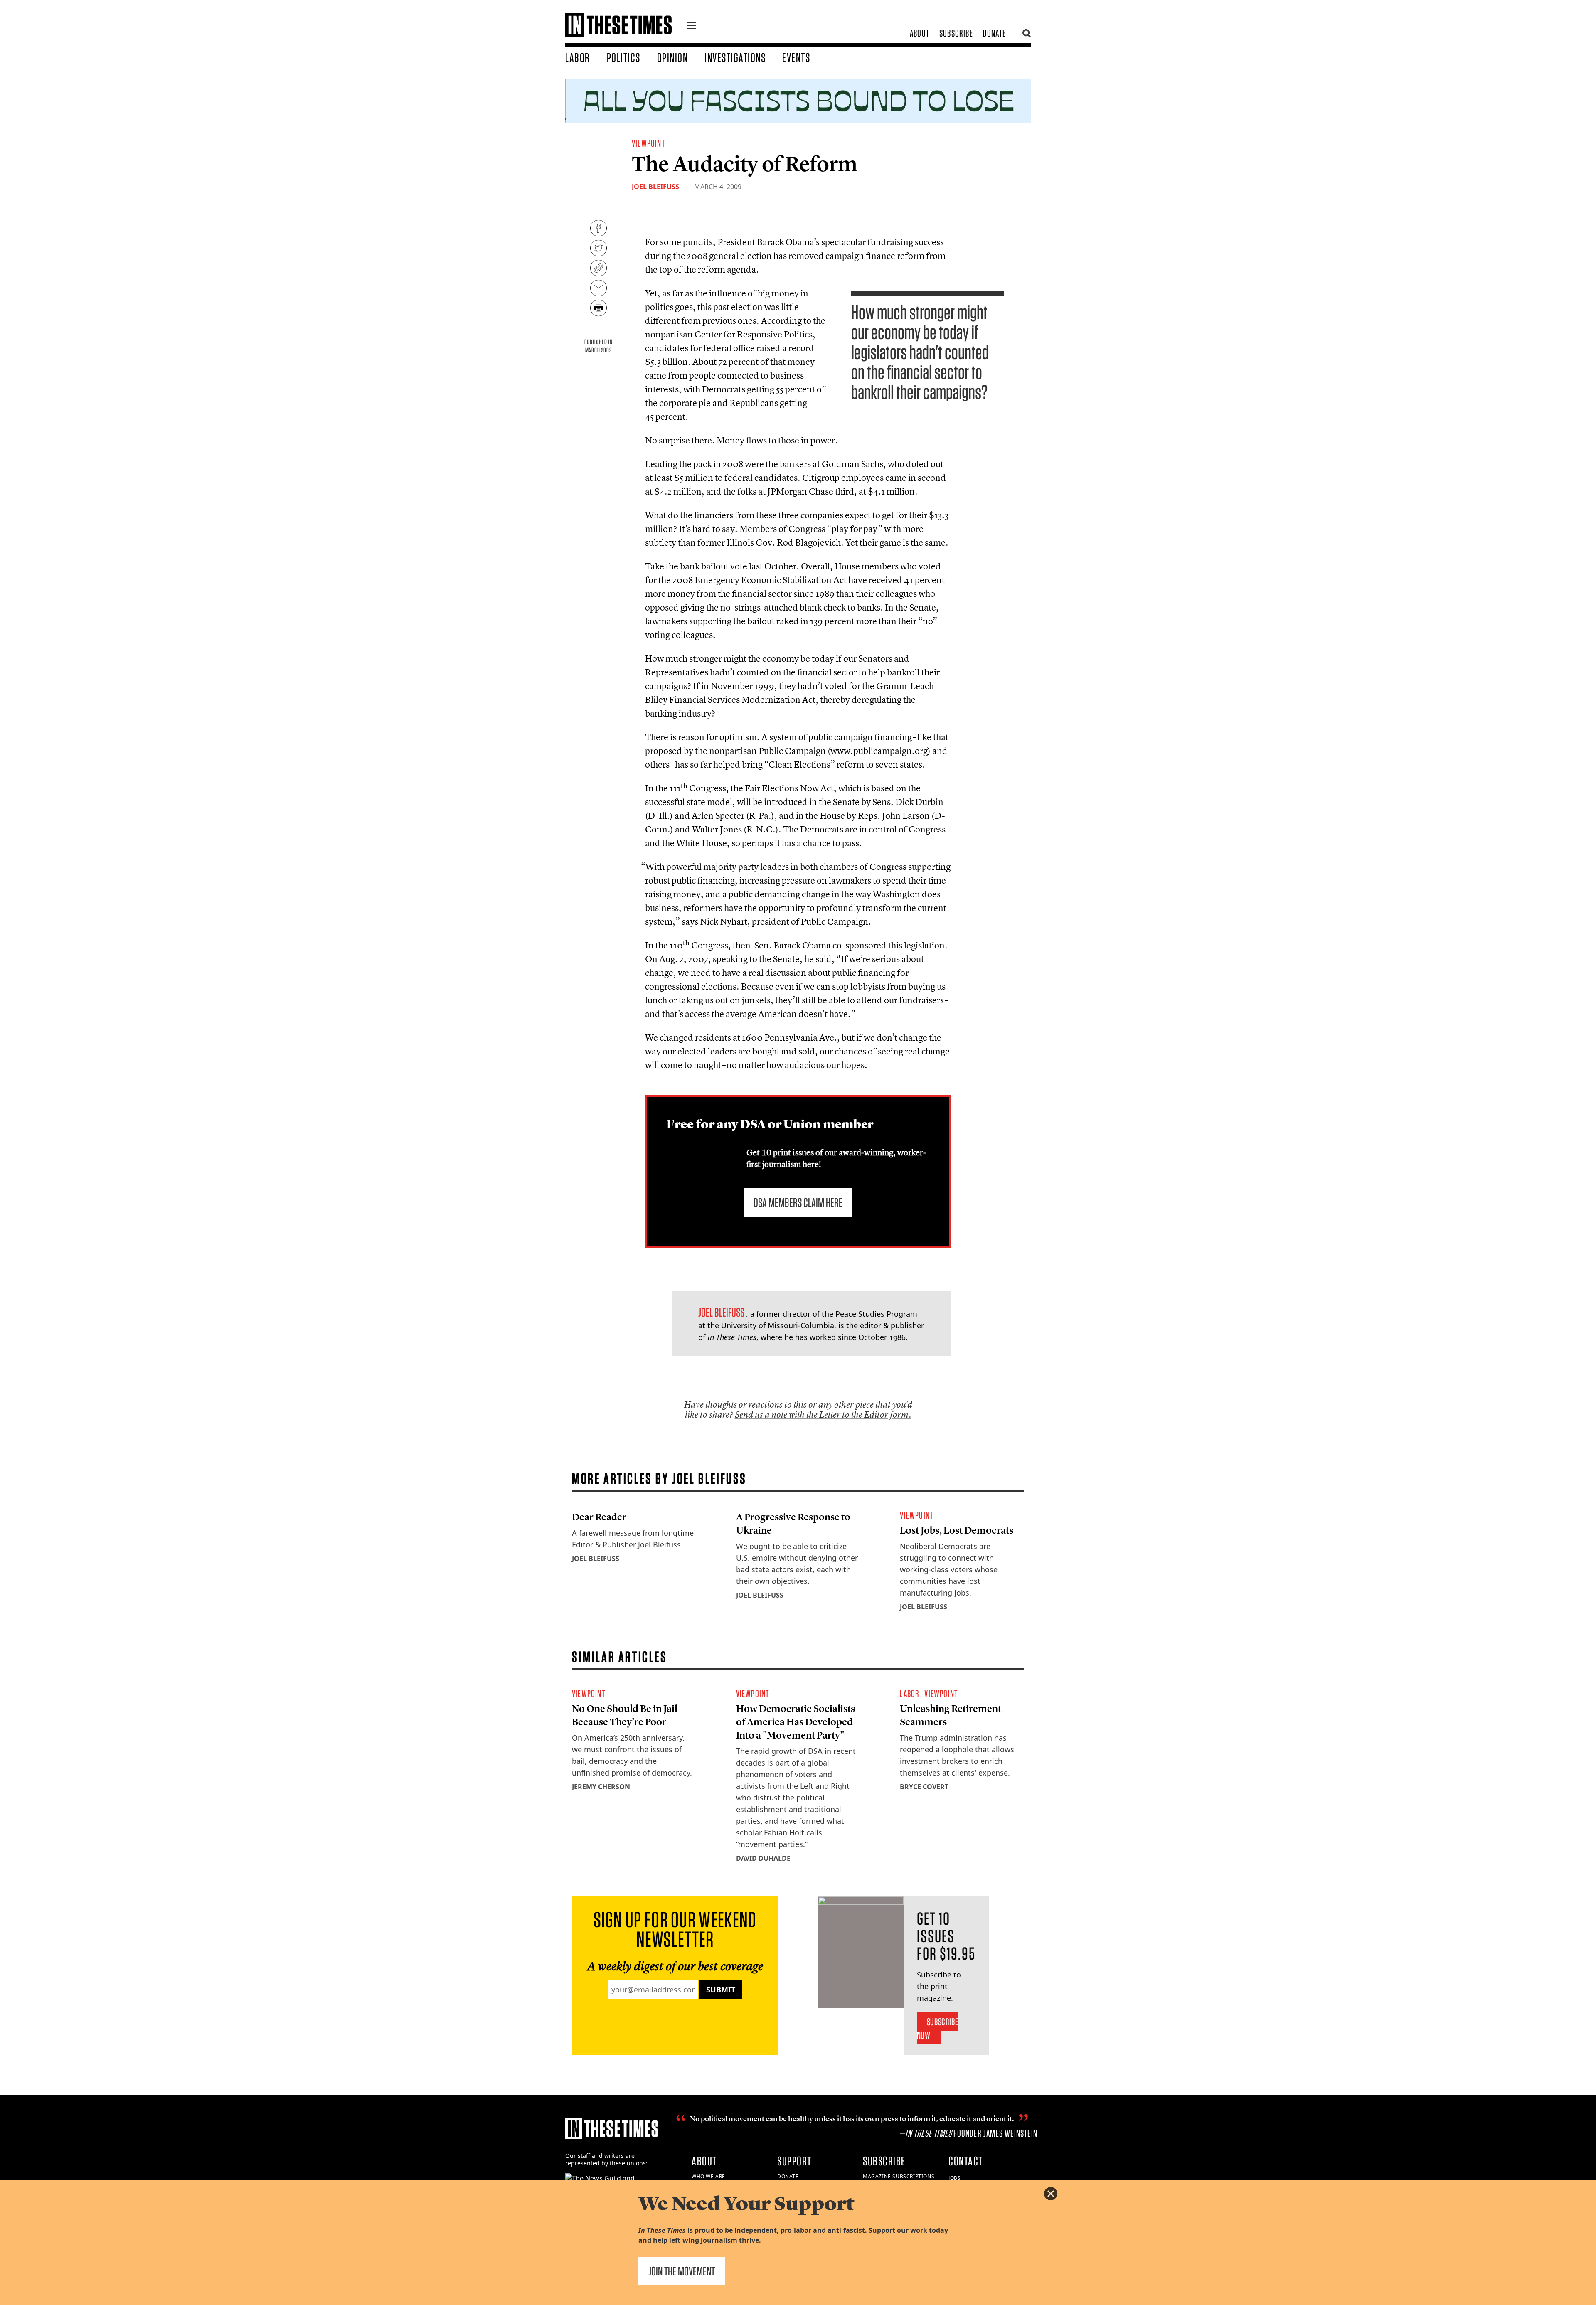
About (920, 33)
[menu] (691, 27)
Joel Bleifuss (655, 187)
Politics (624, 57)
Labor (578, 57)
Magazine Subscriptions (899, 2176)
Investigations (735, 57)
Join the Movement (682, 2271)
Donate (994, 33)
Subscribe (956, 33)
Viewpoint (648, 143)
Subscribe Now (937, 2028)
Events (796, 57)
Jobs (954, 2178)
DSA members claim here (798, 1202)
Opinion (673, 57)
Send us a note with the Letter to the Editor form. (823, 1415)
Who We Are (708, 2176)
